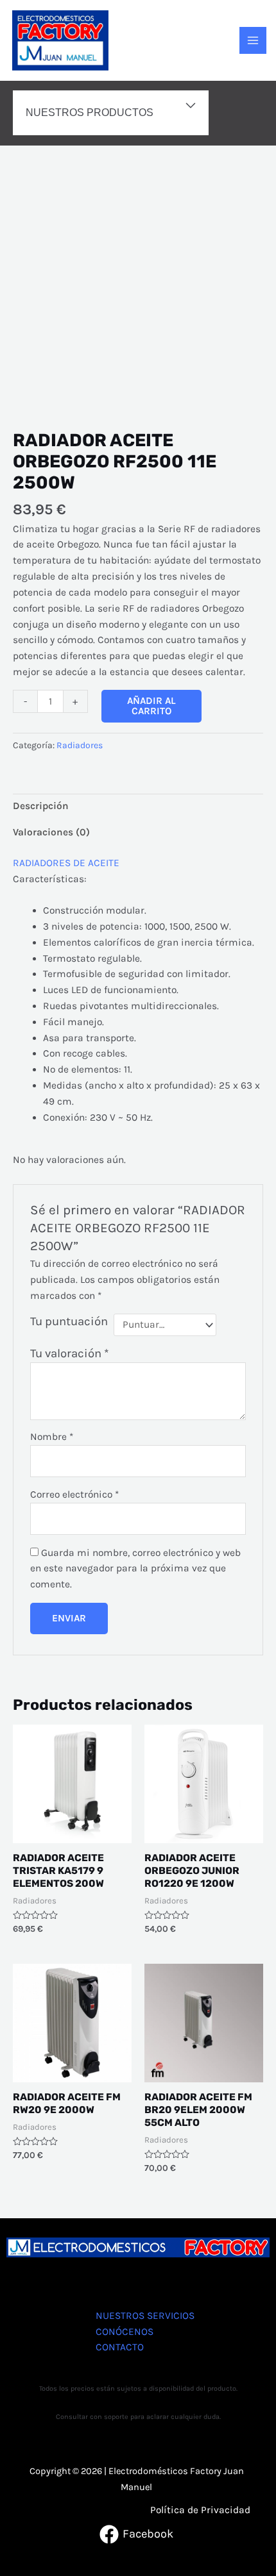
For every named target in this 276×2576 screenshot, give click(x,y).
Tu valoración (70, 1353)
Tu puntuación (69, 1321)
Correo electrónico (74, 1494)
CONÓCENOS (125, 2332)
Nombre (52, 1437)
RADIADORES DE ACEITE (66, 863)
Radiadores (80, 745)
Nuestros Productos (90, 112)
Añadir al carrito (151, 706)
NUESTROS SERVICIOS (145, 2316)
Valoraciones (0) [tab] (51, 832)
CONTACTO (120, 2347)
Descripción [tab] (41, 806)
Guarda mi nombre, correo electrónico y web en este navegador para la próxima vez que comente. (135, 1569)
